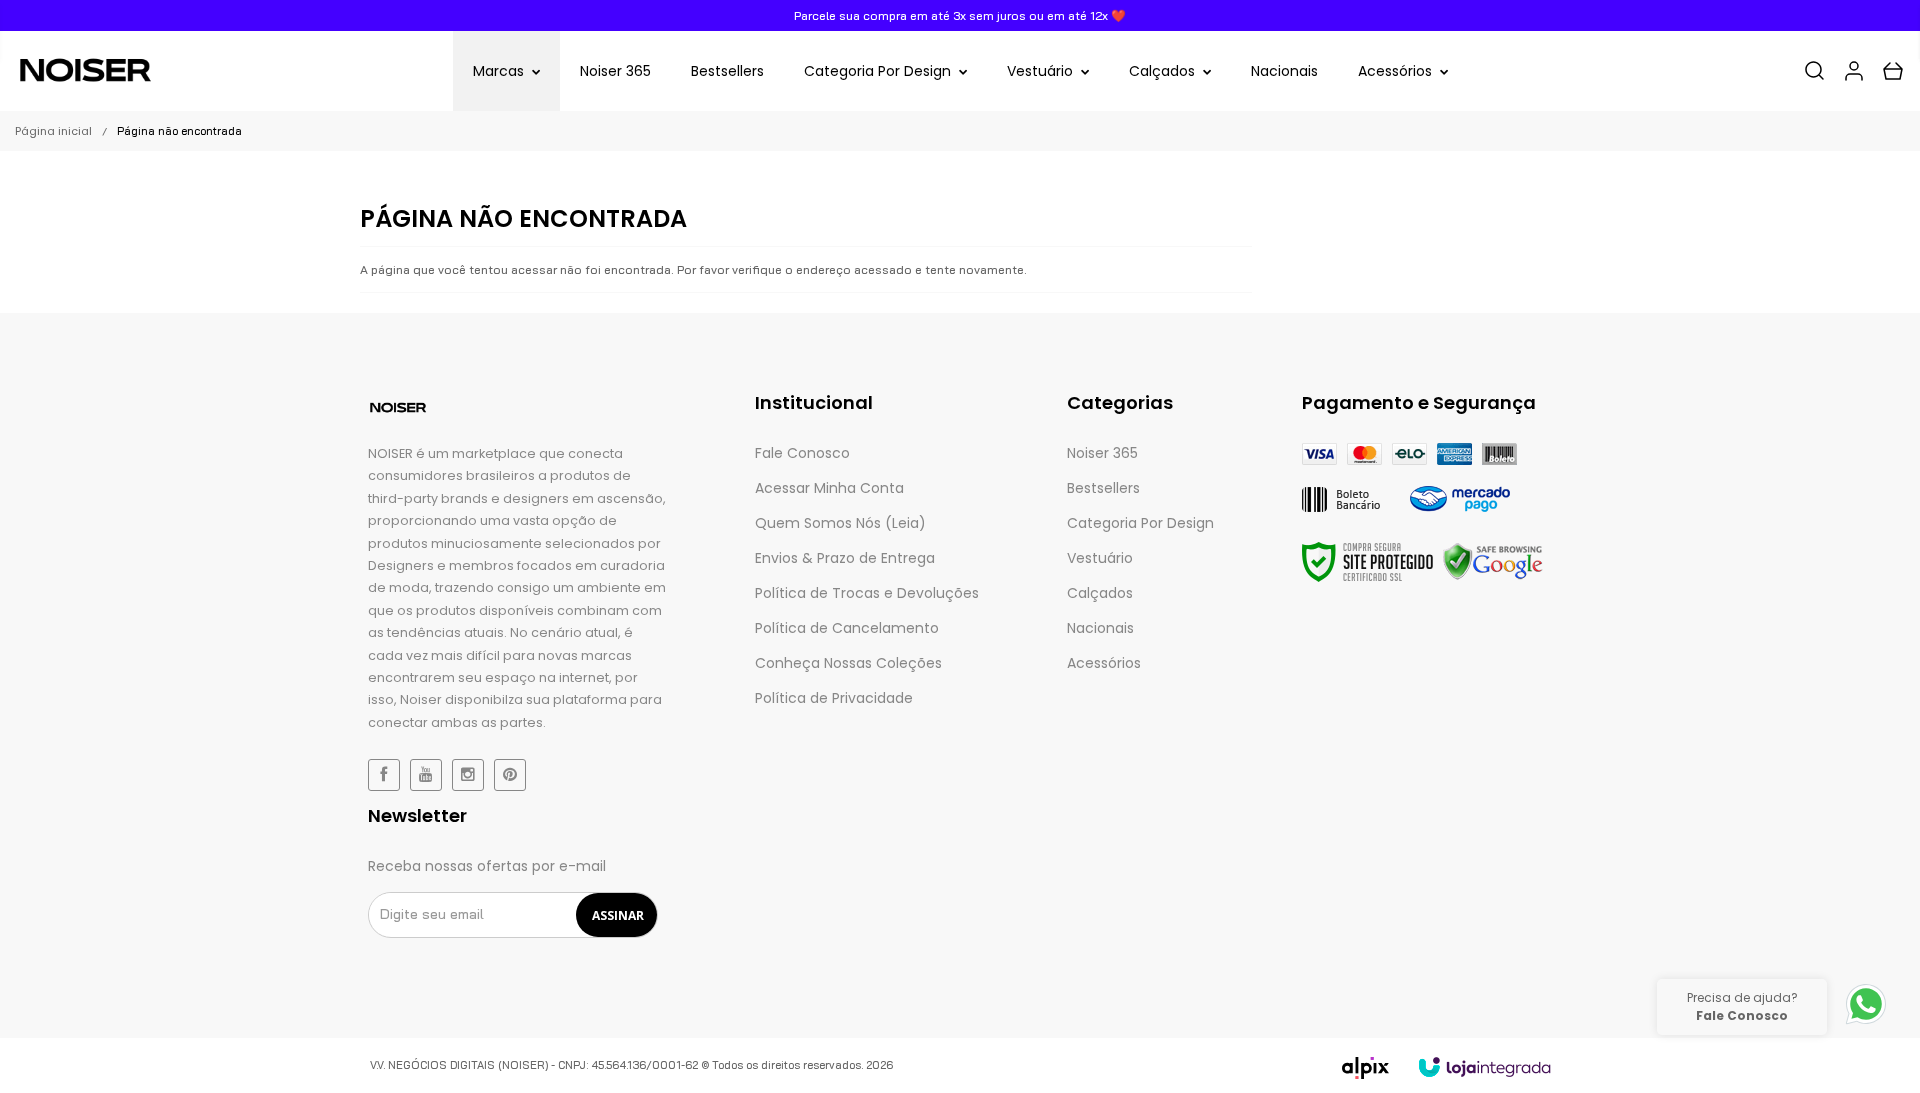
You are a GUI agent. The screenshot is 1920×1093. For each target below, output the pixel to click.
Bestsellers (1103, 488)
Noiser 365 (1102, 453)
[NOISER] (85, 71)
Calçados (1100, 593)
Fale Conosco (802, 453)
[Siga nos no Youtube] (426, 775)
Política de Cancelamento (847, 628)
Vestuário (1100, 558)
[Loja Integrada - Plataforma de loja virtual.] (1484, 1067)
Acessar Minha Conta (829, 488)
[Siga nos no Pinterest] (510, 775)
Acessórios (1104, 663)
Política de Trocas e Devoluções (867, 593)
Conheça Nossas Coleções (848, 663)
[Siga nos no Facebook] (384, 775)
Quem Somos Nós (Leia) (840, 523)
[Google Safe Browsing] (1493, 562)
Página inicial (53, 131)
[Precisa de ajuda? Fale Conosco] (1866, 1023)
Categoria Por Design (1140, 523)
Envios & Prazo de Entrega (845, 558)
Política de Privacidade (834, 698)
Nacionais (1100, 628)
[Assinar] (618, 915)
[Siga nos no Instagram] (468, 775)
